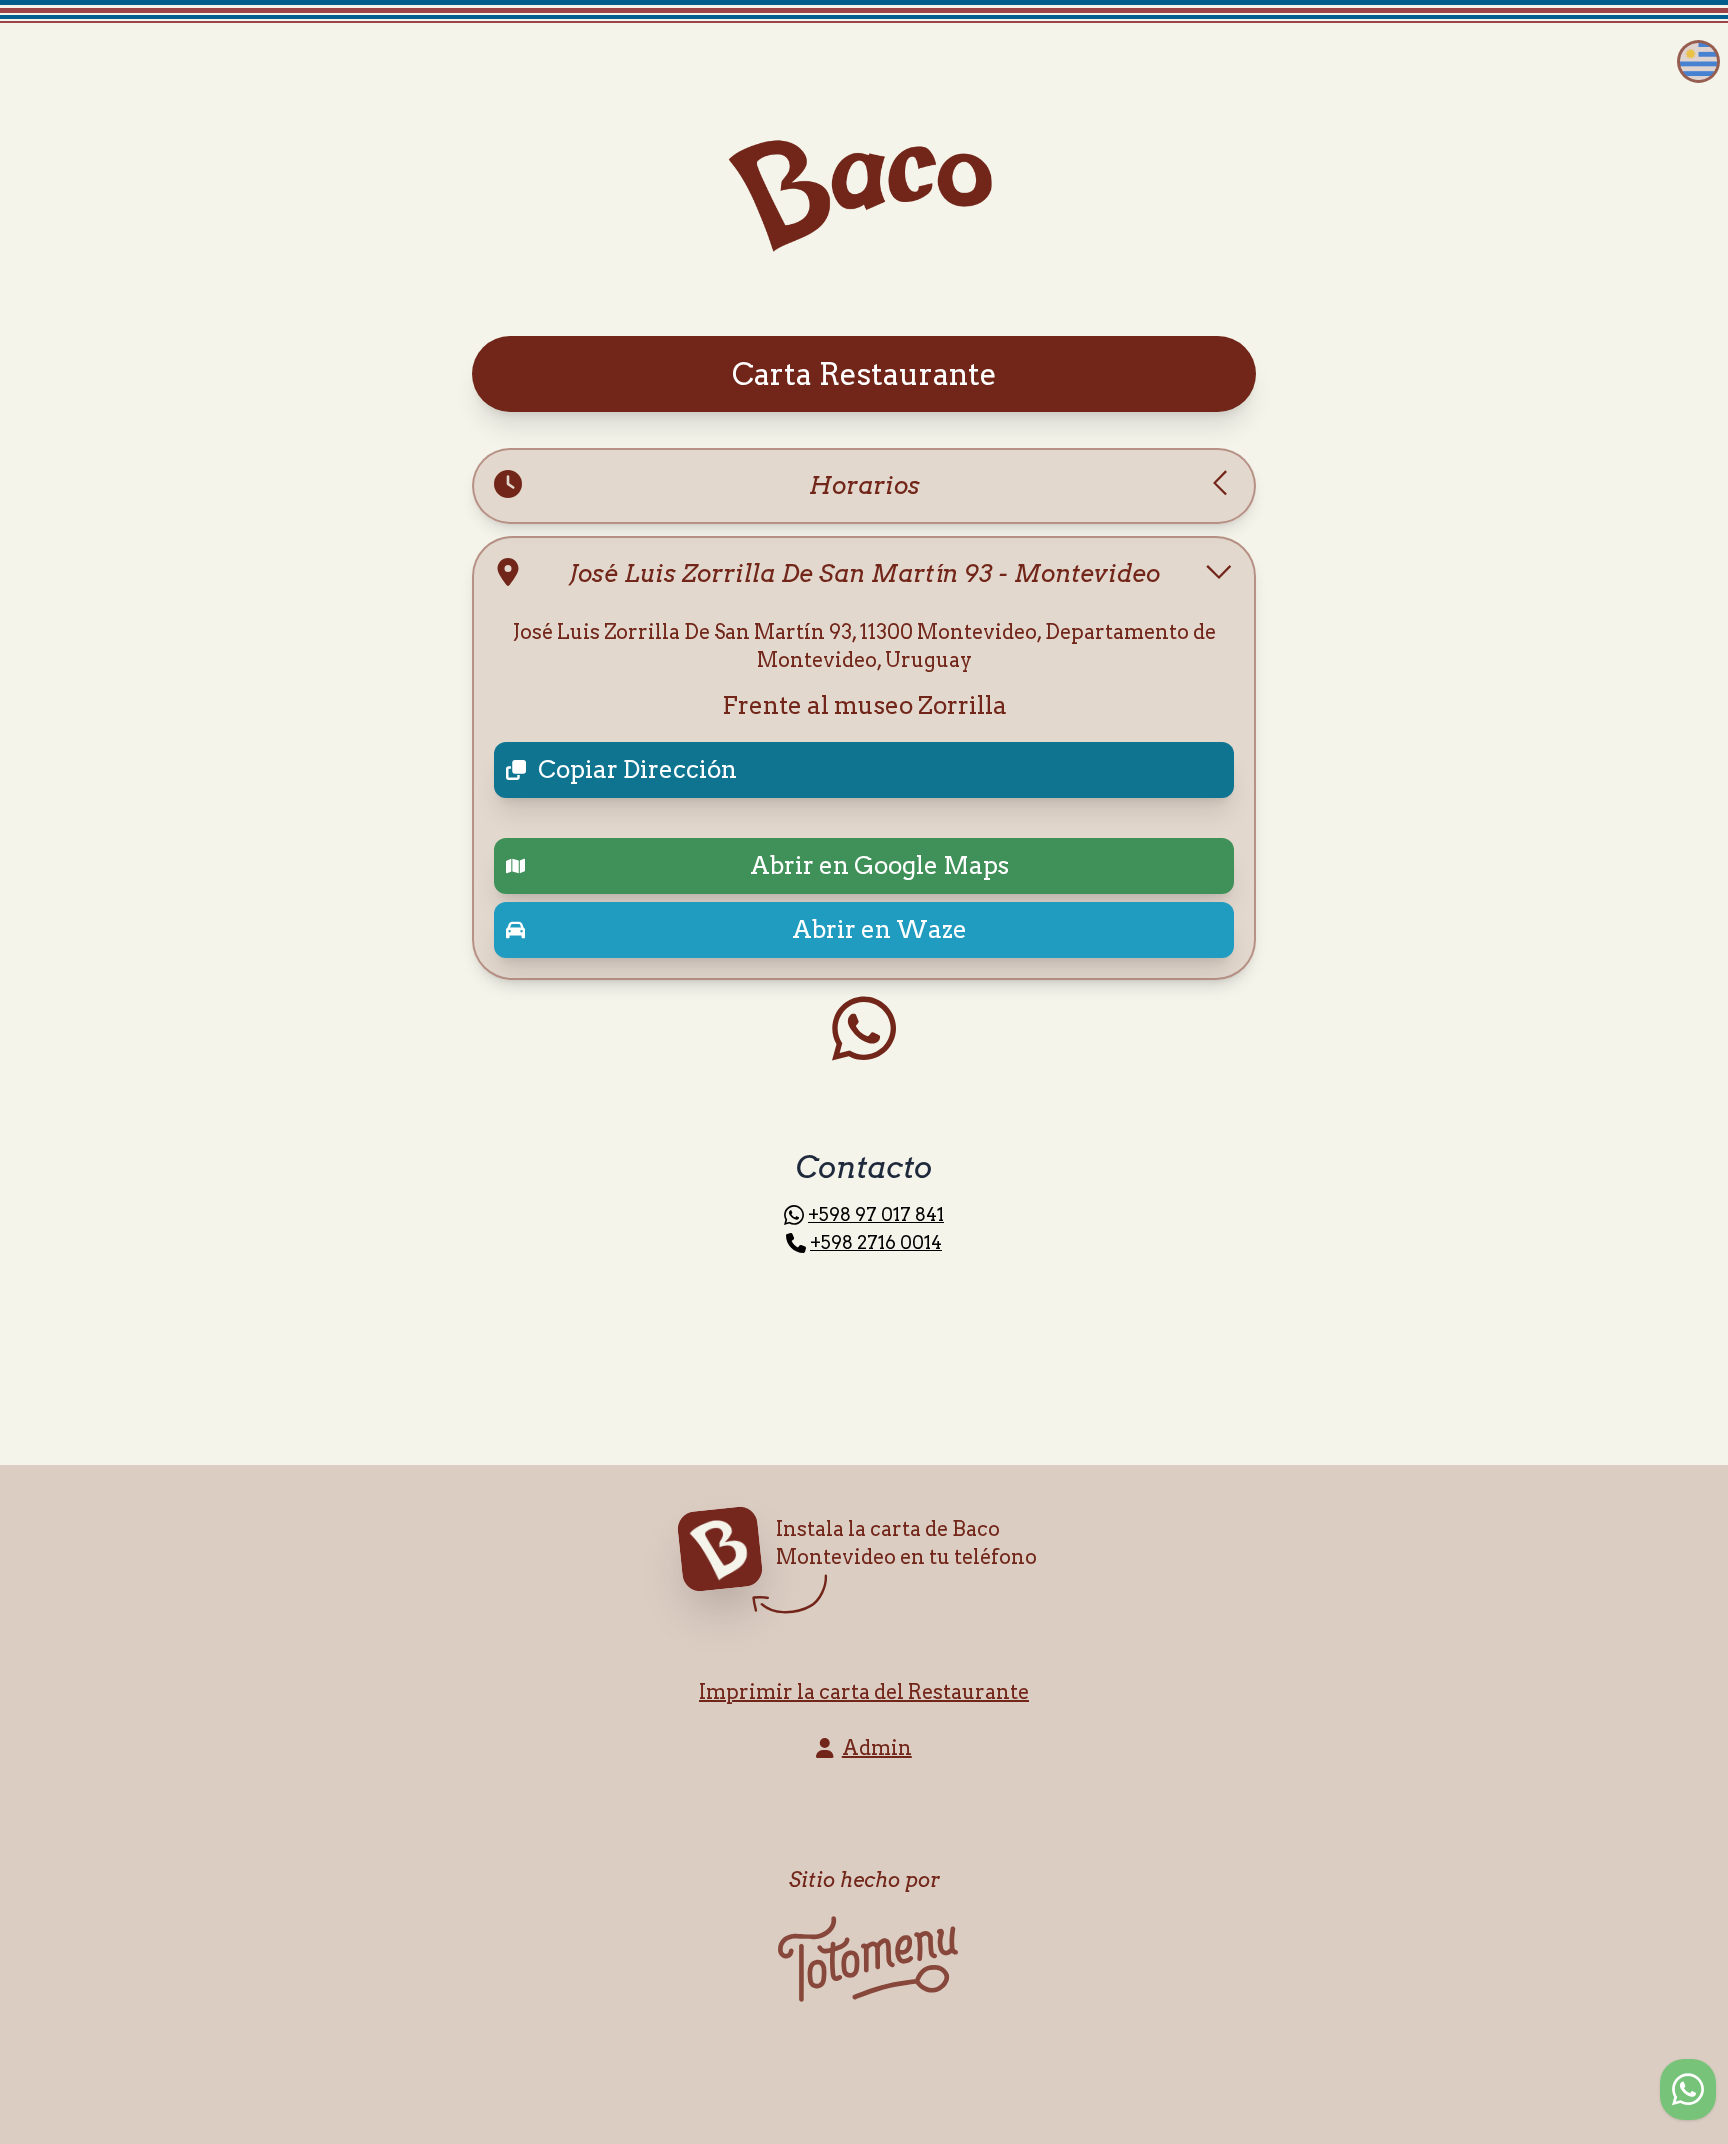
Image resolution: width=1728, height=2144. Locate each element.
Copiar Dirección (637, 769)
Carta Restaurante (864, 374)
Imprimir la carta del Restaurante (864, 1692)
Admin (877, 1748)
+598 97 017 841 (876, 1214)
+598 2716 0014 (876, 1242)
